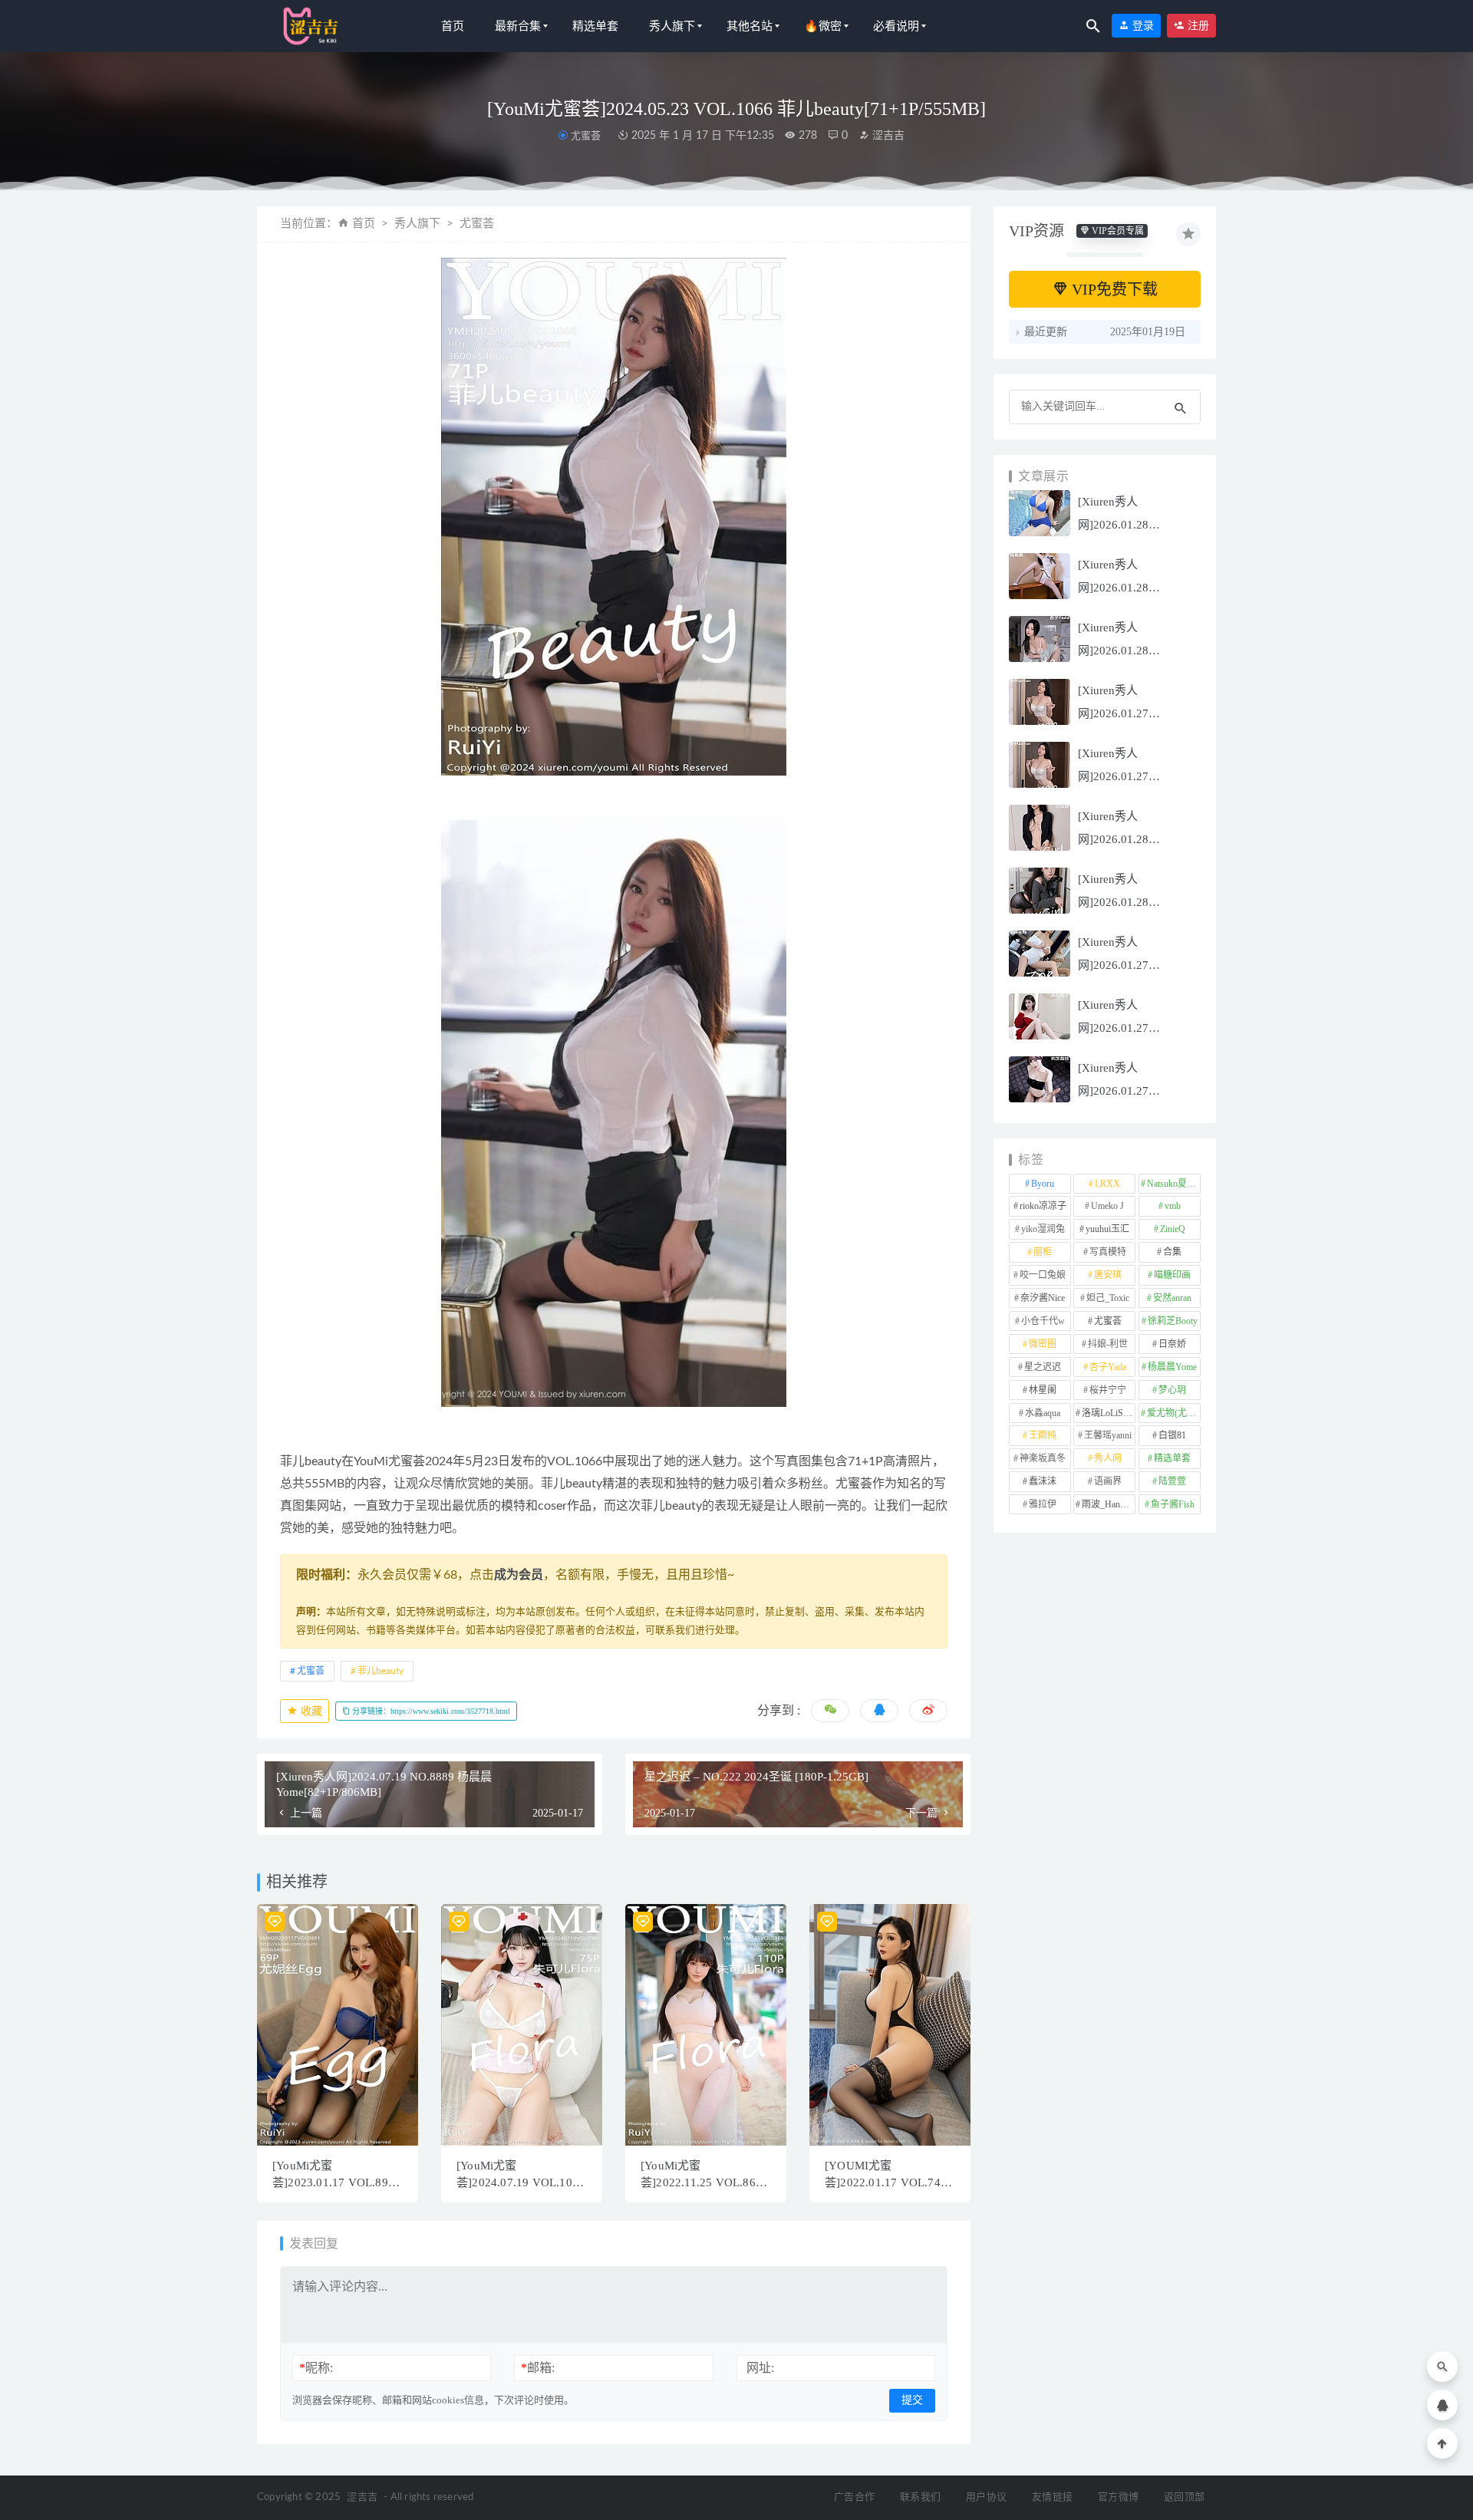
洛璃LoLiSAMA (1109, 1413)
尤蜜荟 (585, 135)
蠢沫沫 (1043, 1481)
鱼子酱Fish (1173, 1504)
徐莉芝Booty (1173, 1321)
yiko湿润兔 (1043, 1229)
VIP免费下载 (1113, 289)
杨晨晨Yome (1172, 1367)
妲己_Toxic (1108, 1298)
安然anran (1172, 1298)
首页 (453, 26)
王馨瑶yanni (1108, 1435)
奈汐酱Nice (1043, 1298)
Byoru (1043, 1184)
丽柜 (1043, 1252)
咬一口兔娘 (1043, 1275)
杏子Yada (1108, 1367)
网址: (760, 2368)
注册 (1197, 26)
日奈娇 (1172, 1344)
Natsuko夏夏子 (1174, 1184)
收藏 (310, 1711)
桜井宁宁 (1108, 1390)
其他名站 (750, 26)
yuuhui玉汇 (1107, 1229)
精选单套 (595, 26)
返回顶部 (1184, 2497)
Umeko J (1107, 1206)
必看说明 (896, 26)
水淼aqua (1043, 1413)
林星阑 (1043, 1390)
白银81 (1172, 1435)
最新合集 (518, 26)
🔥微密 (823, 26)
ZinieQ (1173, 1229)
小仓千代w (1043, 1321)
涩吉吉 (887, 136)
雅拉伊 (1043, 1504)
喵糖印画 (1172, 1275)
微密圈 (1043, 1344)
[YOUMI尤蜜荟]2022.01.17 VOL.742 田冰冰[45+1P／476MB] (886, 2182)
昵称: (316, 2368)
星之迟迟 (1043, 1367)
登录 (1142, 26)
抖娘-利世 (1108, 1344)
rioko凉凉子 (1043, 1206)
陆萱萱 (1172, 1481)
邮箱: (538, 2368)
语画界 (1108, 1481)
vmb (1173, 1206)
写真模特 (1108, 1252)
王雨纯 (1043, 1435)
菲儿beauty (381, 1671)
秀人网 (1108, 1458)
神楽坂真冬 (1043, 1458)
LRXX (1107, 1184)
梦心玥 (1172, 1390)
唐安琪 (1108, 1275)
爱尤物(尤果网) (1174, 1413)
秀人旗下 (672, 26)
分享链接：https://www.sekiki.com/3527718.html (430, 1711)
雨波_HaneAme (1109, 1504)
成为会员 (519, 1575)
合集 (1172, 1252)
